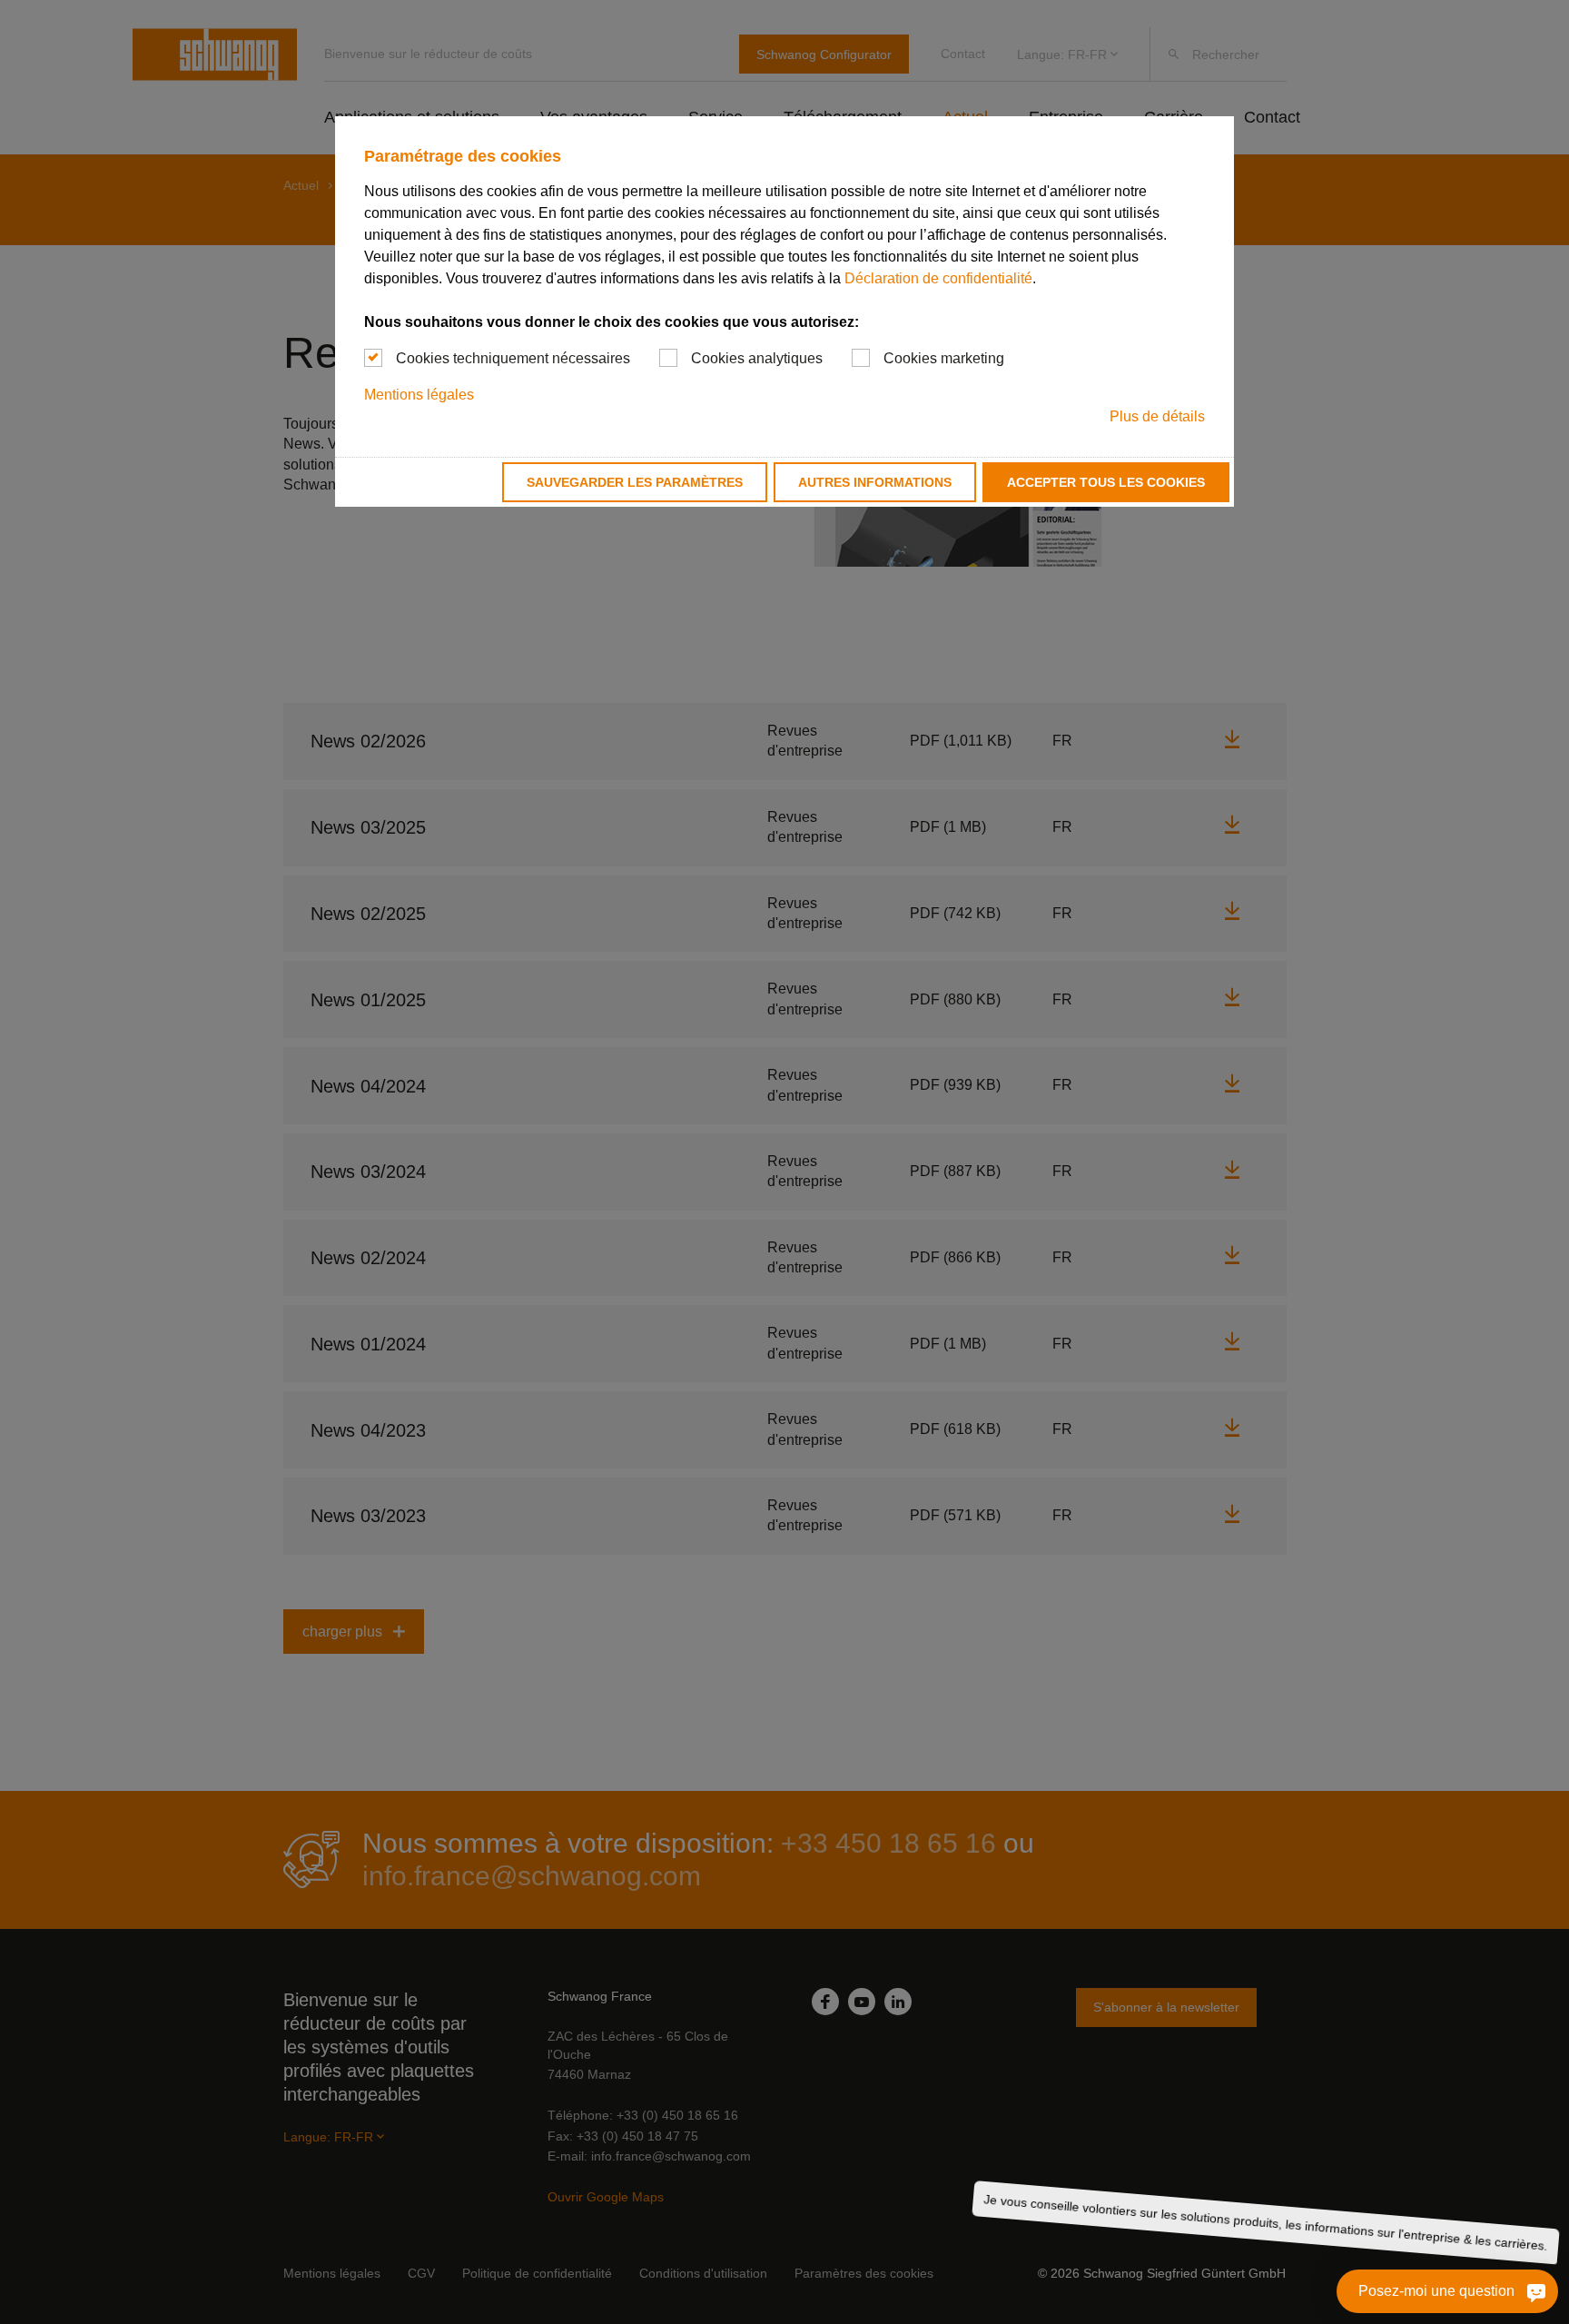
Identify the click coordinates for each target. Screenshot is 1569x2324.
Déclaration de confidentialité (938, 278)
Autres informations (875, 482)
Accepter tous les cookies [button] (1106, 482)
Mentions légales (419, 395)
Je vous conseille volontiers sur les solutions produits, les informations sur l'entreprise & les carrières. (1257, 2244)
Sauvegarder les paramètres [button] (635, 482)
